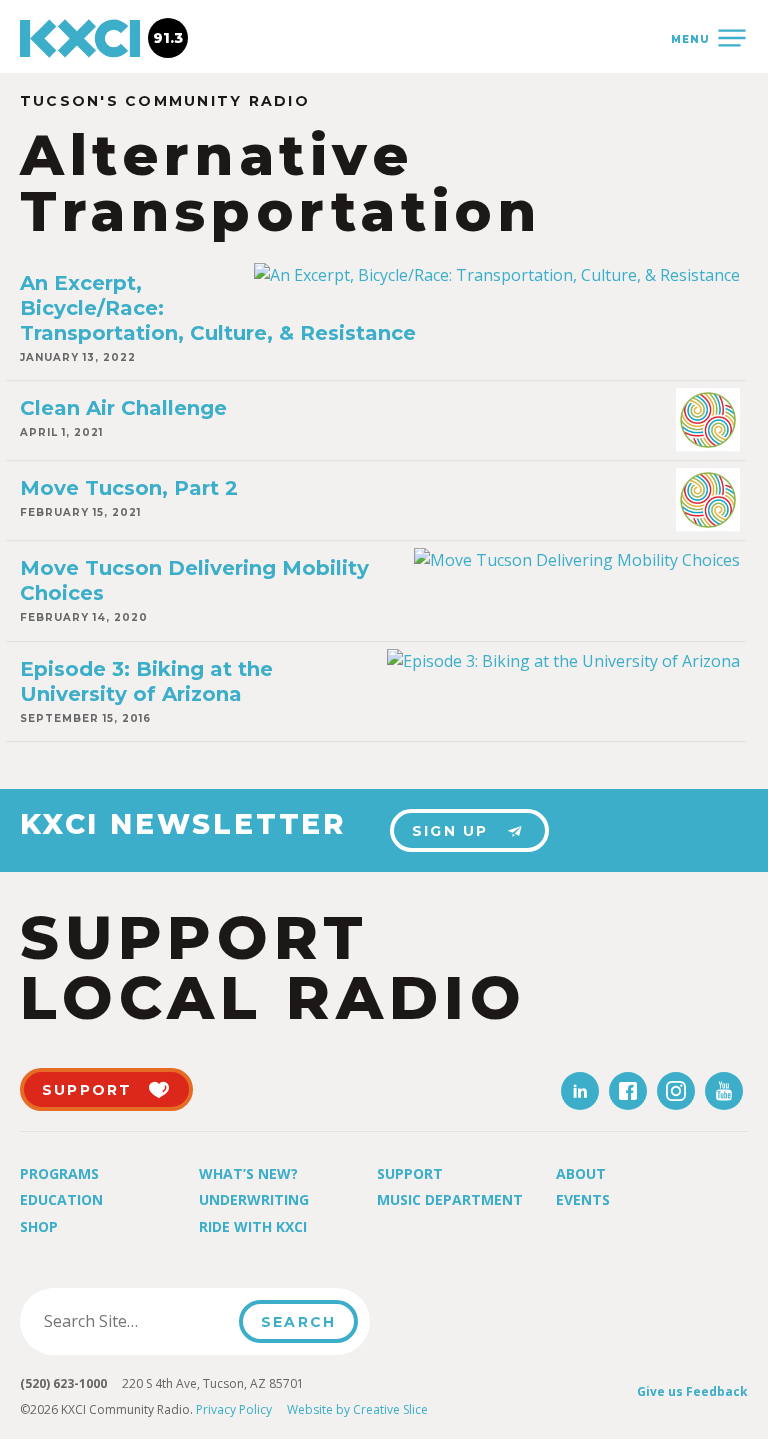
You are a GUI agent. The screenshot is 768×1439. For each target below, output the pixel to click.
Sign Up (450, 831)
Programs (59, 1173)
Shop (39, 1226)
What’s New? (248, 1173)
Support (410, 1173)
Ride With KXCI (253, 1226)
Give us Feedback (692, 1391)
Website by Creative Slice (357, 1409)
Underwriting (254, 1199)
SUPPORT (87, 1090)
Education (61, 1199)
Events (583, 1199)
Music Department (450, 1199)
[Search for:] (135, 1321)
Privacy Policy (234, 1409)
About (581, 1173)
